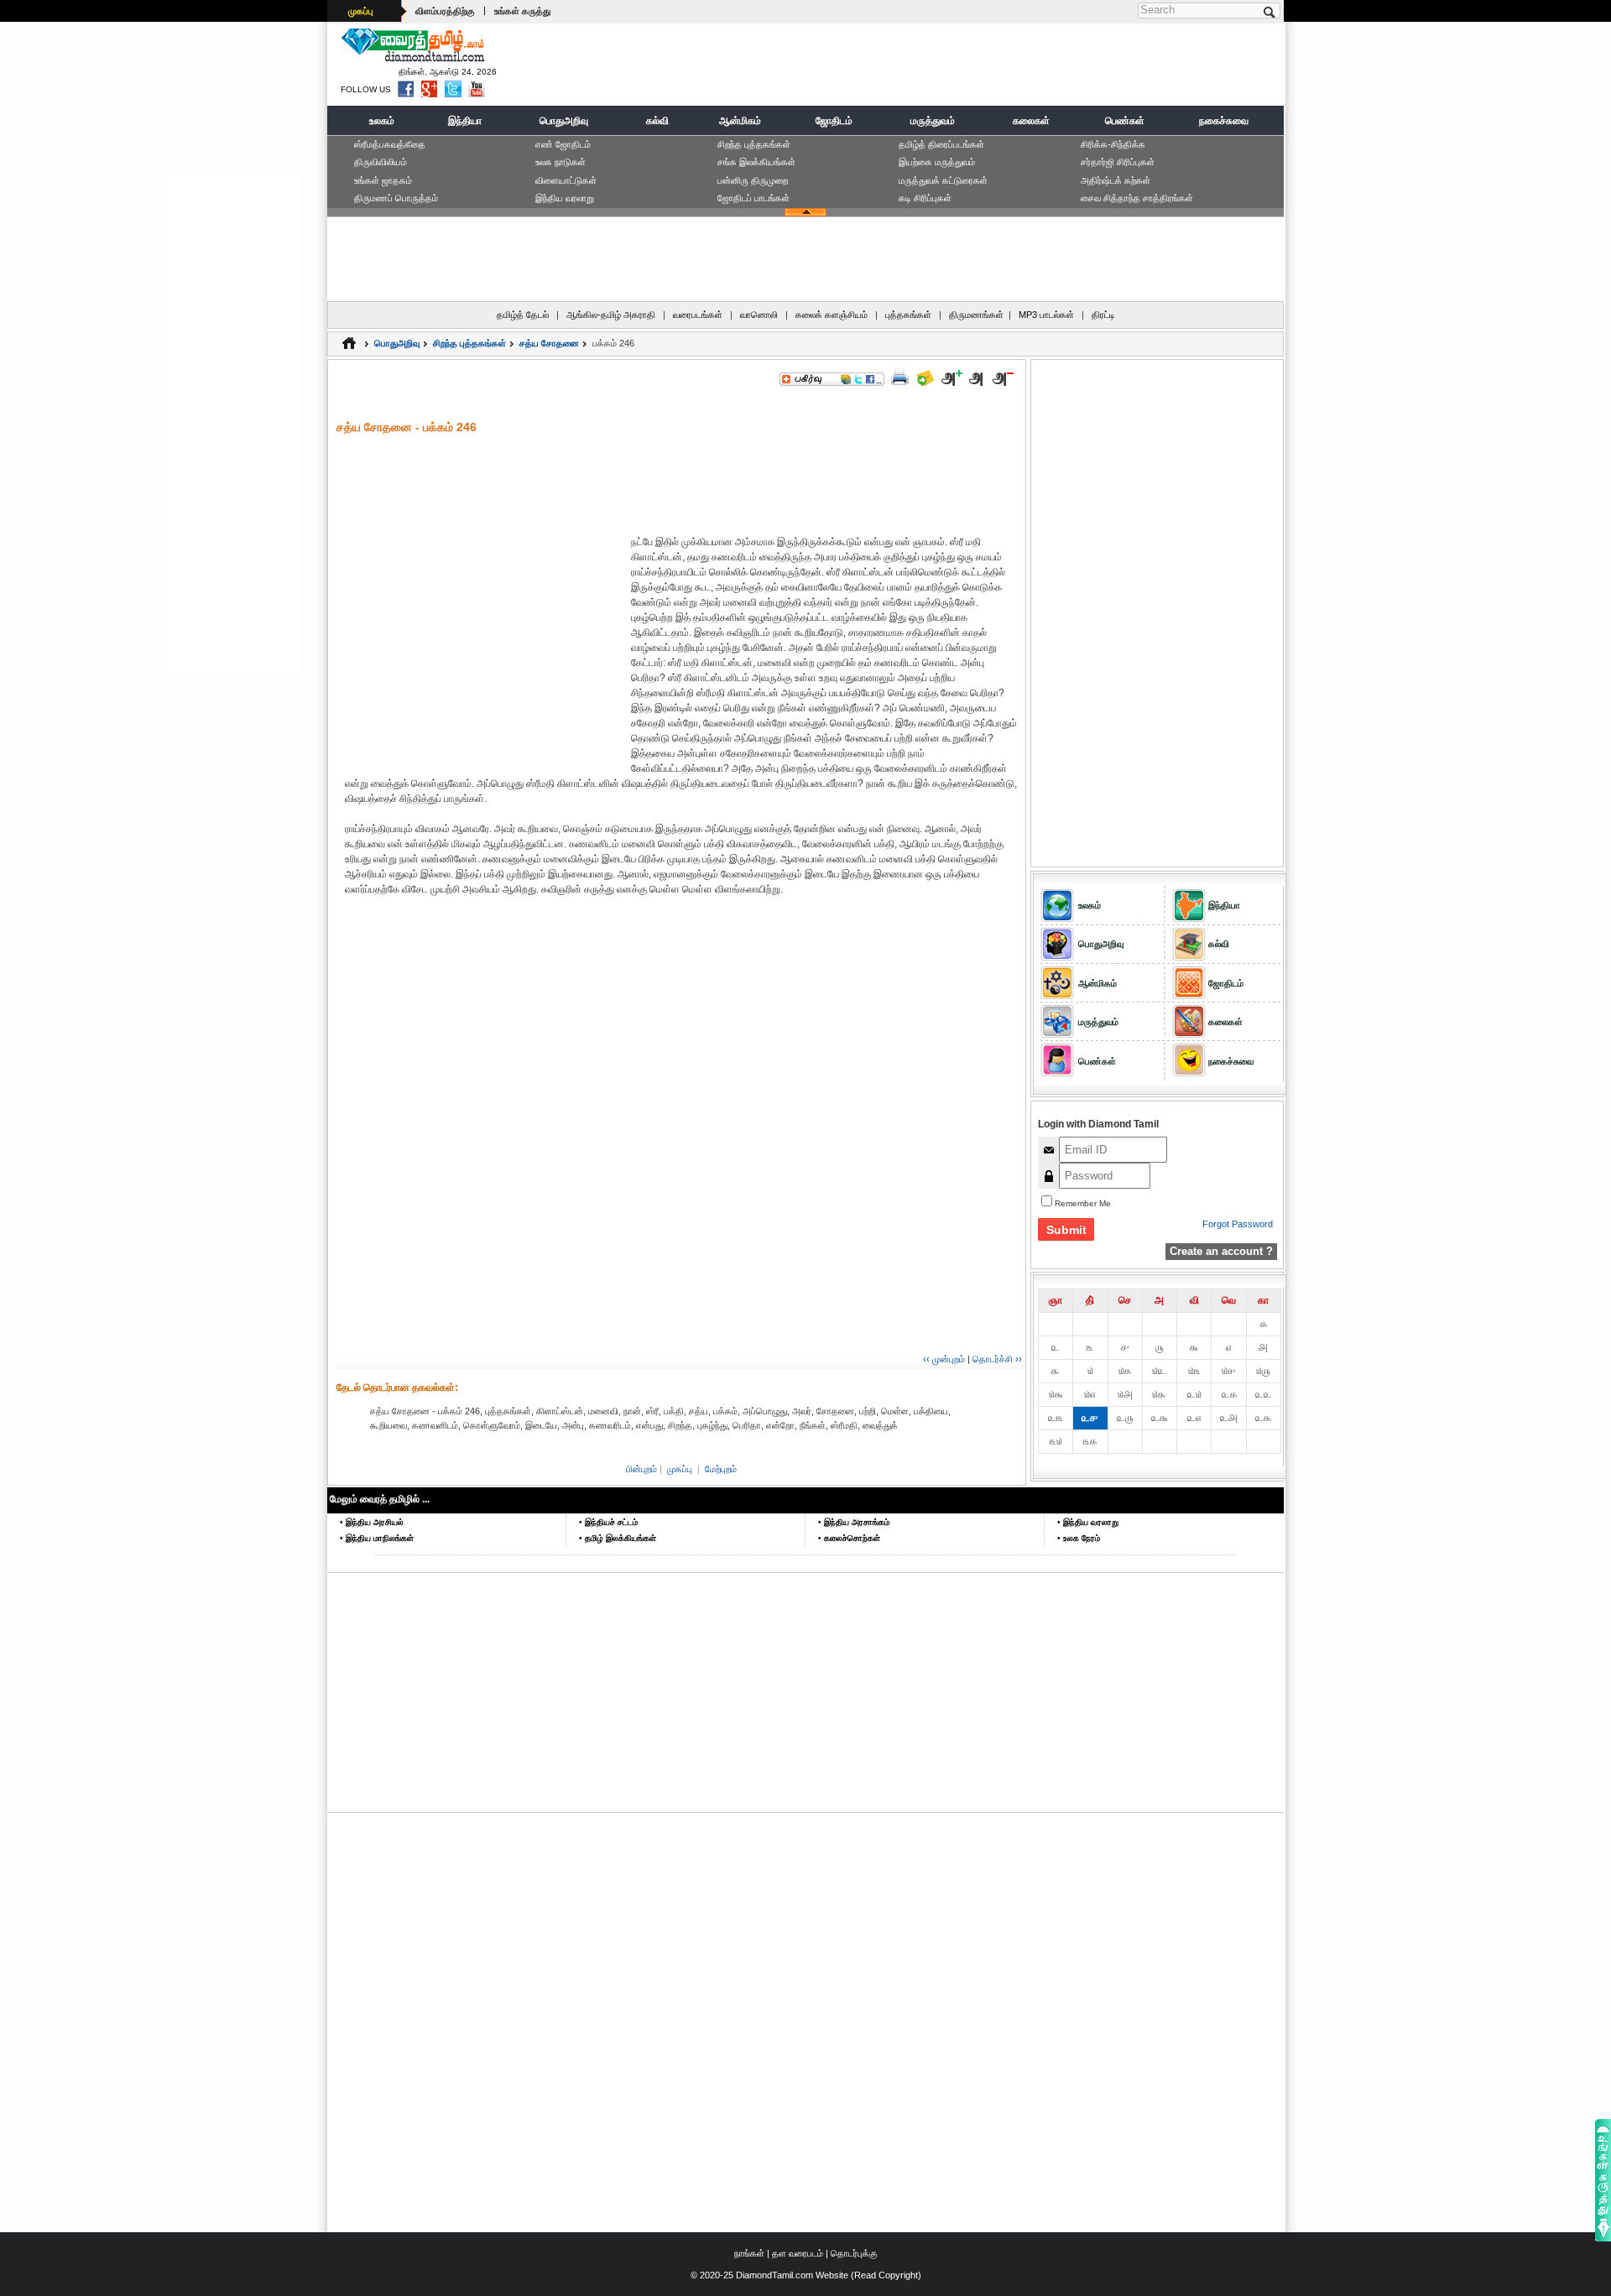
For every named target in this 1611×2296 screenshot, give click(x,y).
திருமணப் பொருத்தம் (396, 198)
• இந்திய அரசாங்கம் (854, 1522)
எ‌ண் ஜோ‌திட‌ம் (563, 144)
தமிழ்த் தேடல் (523, 315)
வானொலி (759, 315)
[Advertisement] (974, 64)
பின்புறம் (641, 1469)
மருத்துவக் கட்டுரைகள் (943, 180)
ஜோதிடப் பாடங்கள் (753, 198)
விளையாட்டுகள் (566, 180)
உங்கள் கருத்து (522, 11)
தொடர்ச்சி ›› (997, 1359)
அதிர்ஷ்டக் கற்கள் (1116, 180)
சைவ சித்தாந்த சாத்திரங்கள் (1137, 198)
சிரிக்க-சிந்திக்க (1113, 144)
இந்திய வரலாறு (565, 198)
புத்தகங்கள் (908, 315)
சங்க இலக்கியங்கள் (756, 162)
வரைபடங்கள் (698, 315)
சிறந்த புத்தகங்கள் (754, 144)
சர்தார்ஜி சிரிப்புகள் (1118, 162)
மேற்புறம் (721, 1469)
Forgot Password (1238, 1224)
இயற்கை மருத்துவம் (937, 162)
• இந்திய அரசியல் (372, 1522)
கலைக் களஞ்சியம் (832, 315)
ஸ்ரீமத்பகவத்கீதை (390, 144)
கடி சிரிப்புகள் (925, 198)
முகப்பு (361, 11)
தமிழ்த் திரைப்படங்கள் (941, 144)
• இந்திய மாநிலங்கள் (377, 1538)
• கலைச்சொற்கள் (849, 1538)
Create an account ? (1221, 1251)
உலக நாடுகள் (560, 162)
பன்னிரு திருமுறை (753, 180)
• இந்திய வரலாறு (1088, 1522)
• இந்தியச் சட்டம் (608, 1522)
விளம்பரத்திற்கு (445, 11)
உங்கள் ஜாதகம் (383, 180)
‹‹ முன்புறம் (944, 1359)
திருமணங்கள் (976, 315)
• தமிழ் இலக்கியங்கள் (618, 1538)
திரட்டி (1103, 315)
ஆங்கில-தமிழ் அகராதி (611, 315)
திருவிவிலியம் (381, 162)
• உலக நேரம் (1079, 1538)
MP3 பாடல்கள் (1046, 315)
